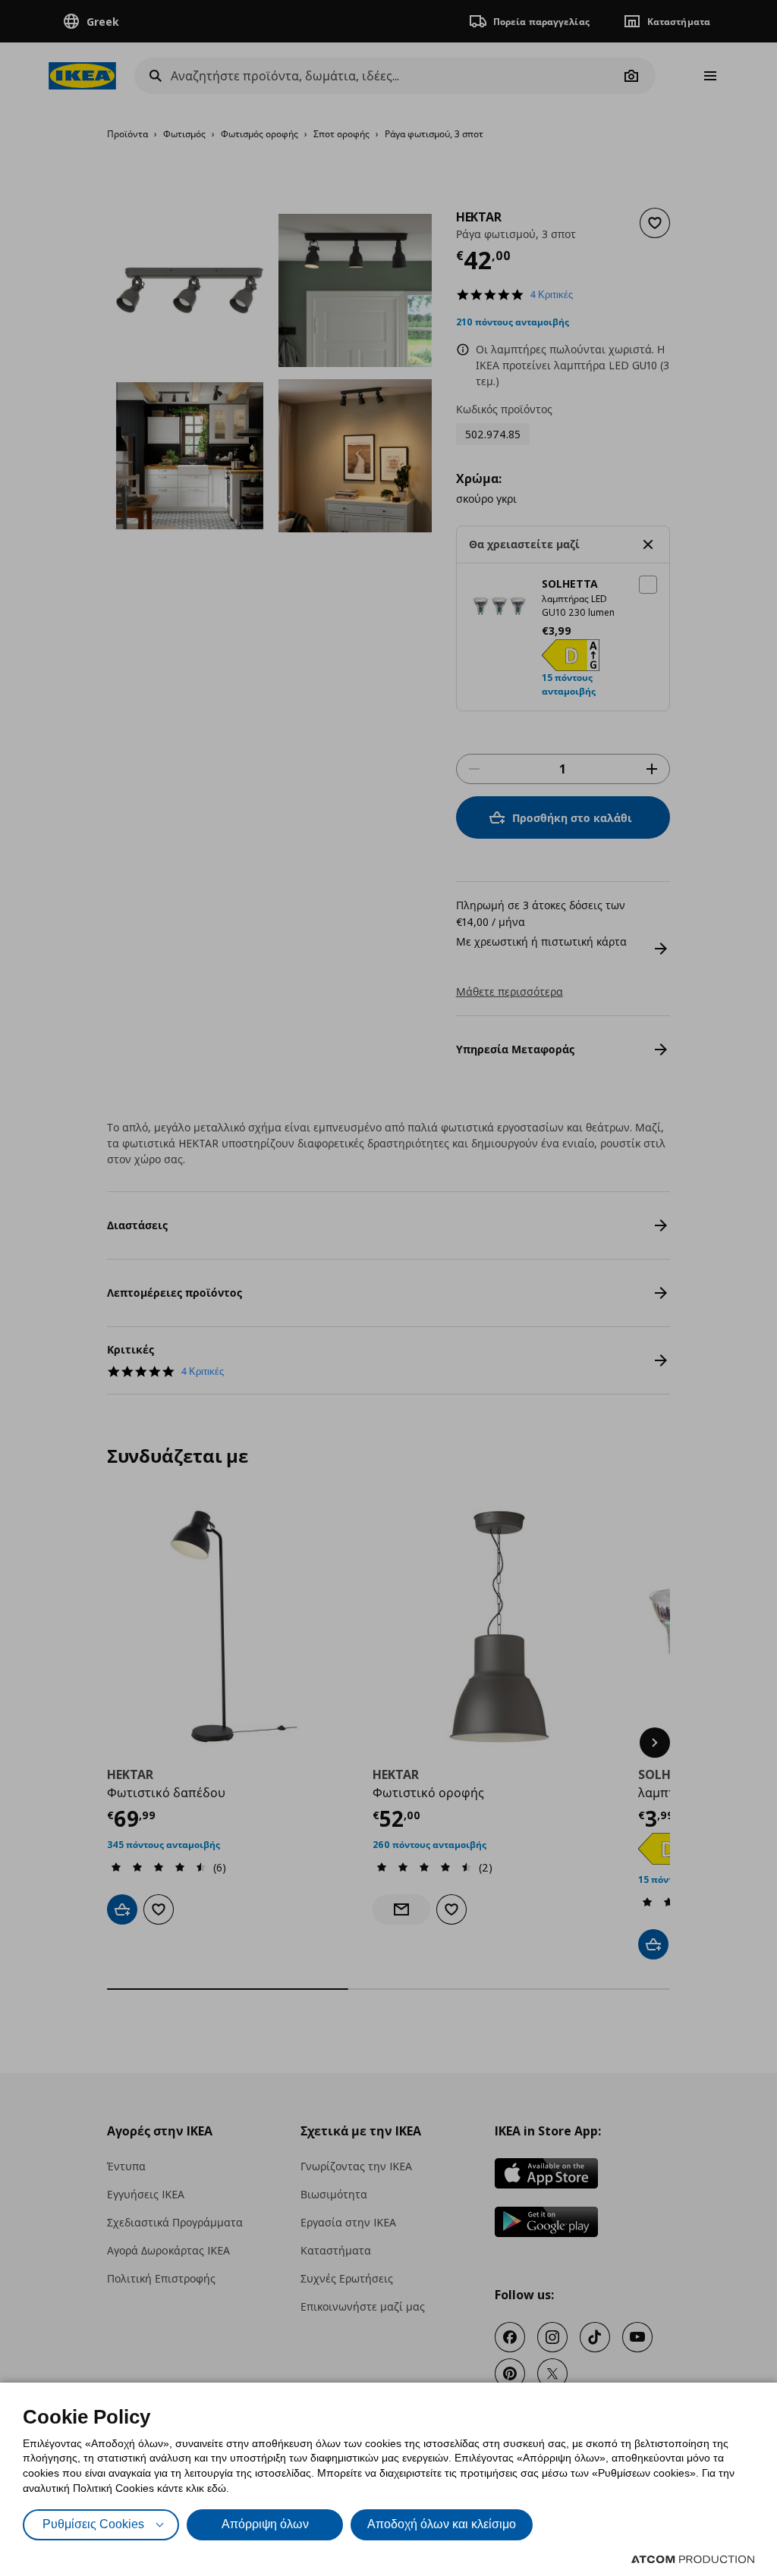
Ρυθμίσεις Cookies (93, 2524)
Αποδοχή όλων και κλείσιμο (442, 2524)
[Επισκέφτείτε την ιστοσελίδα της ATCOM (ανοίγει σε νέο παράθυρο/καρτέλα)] (693, 2559)
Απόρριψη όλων (265, 2524)
